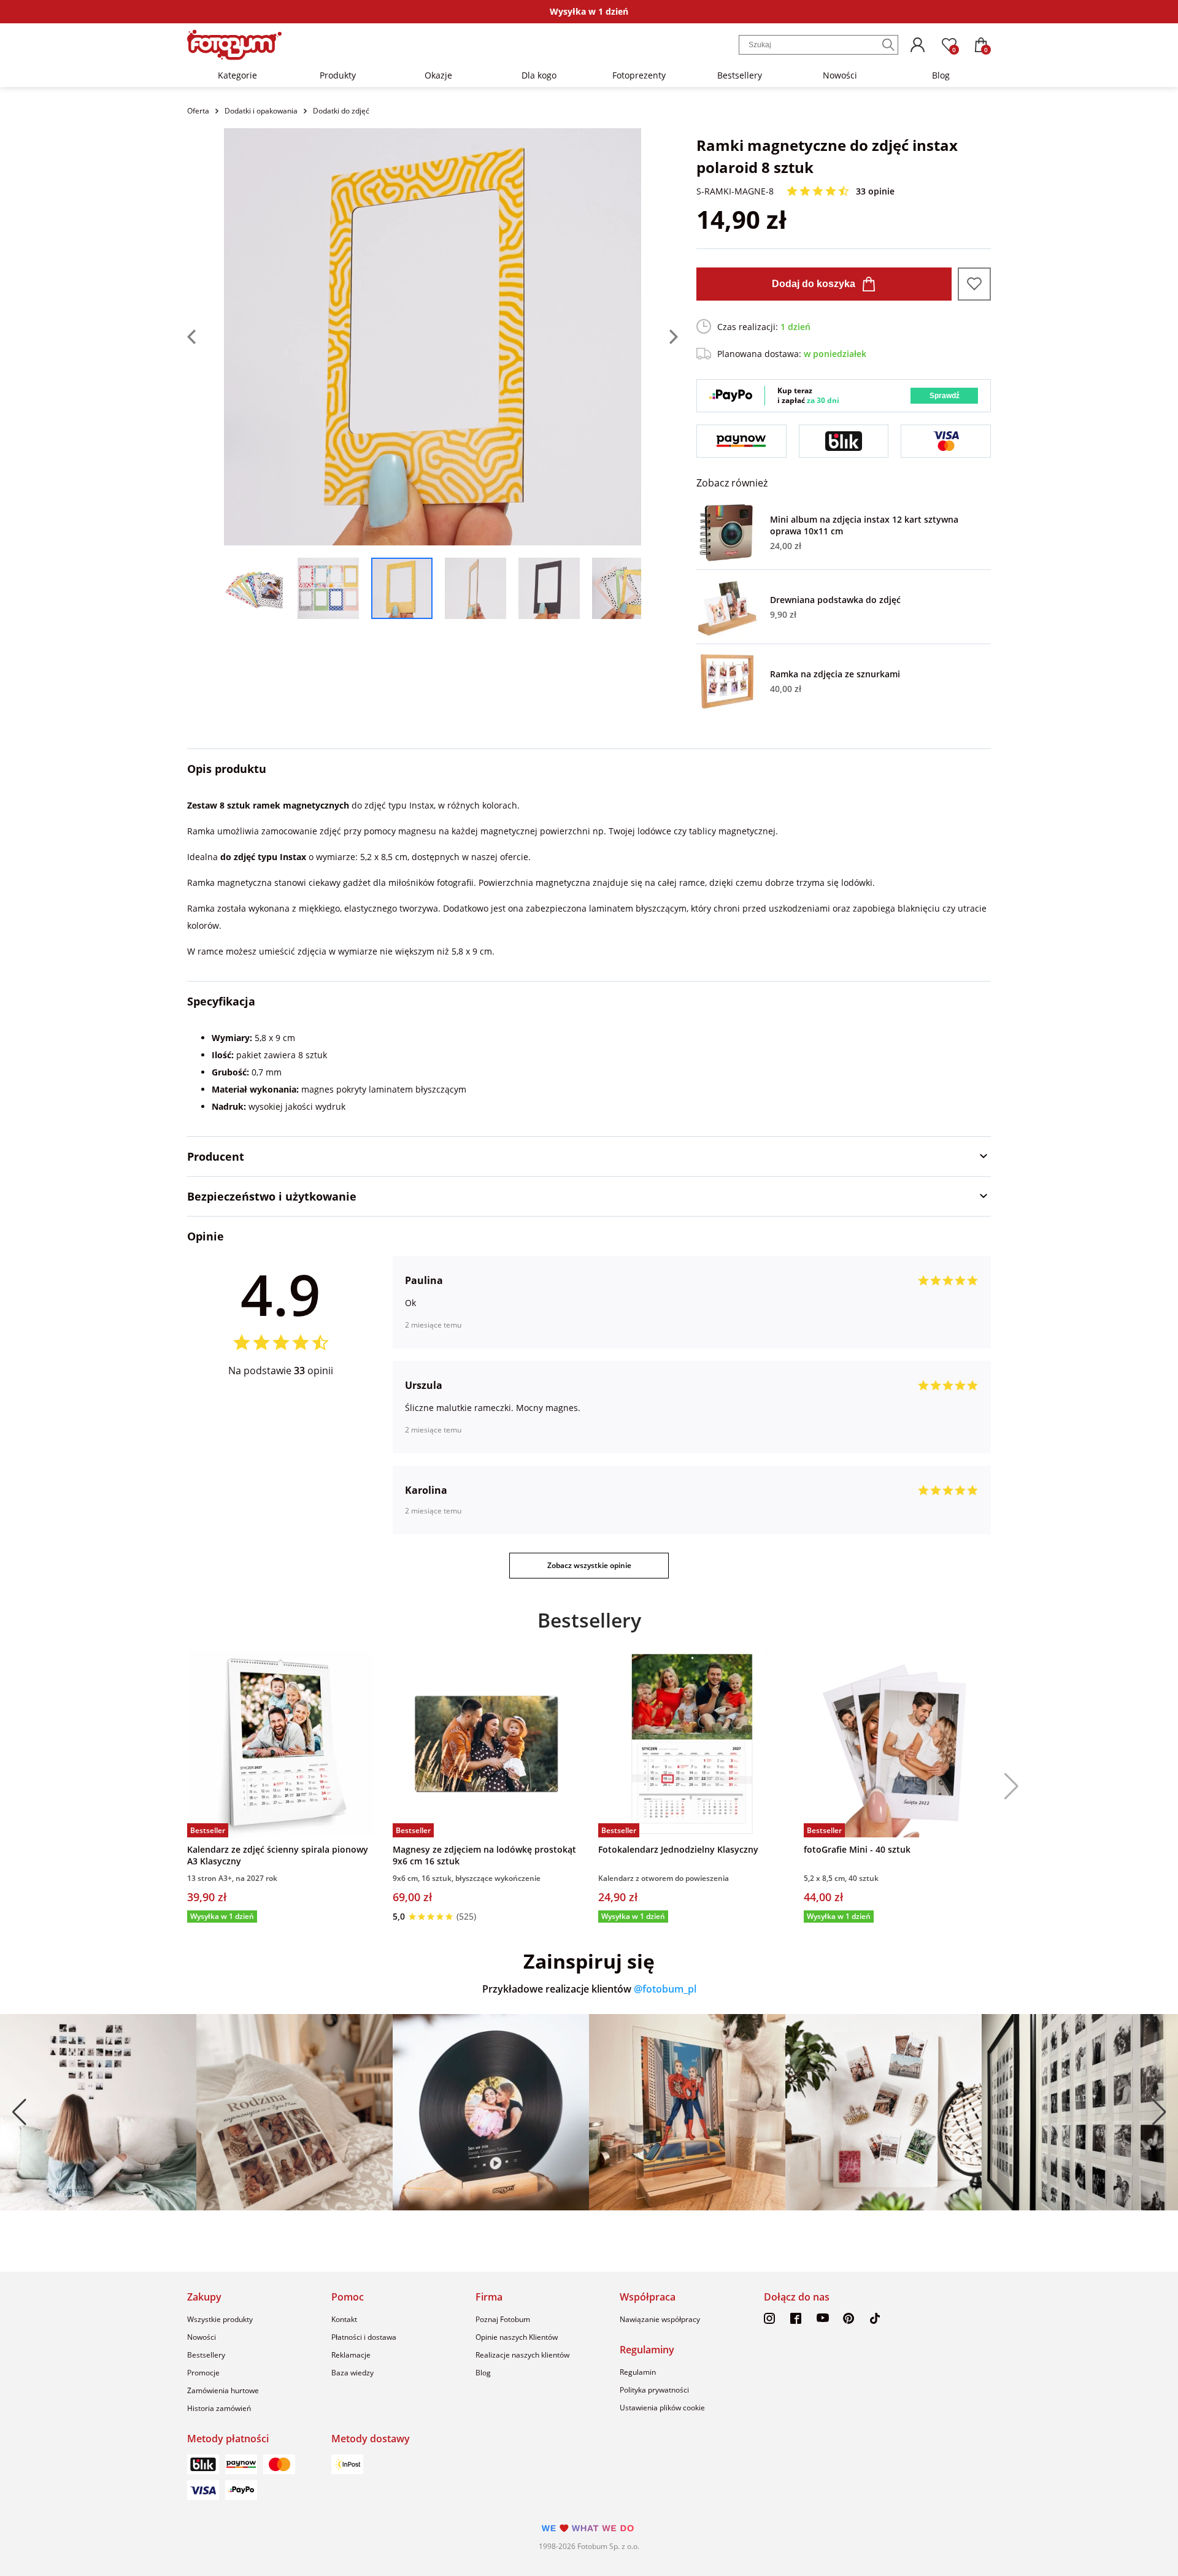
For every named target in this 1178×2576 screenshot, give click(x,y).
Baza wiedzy (352, 2373)
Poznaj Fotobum (503, 2319)
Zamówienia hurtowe (223, 2390)
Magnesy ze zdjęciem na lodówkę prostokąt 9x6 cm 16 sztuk (484, 1855)
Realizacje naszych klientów (522, 2355)
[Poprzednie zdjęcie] (206, 337)
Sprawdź (945, 396)
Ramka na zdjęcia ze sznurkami (835, 674)
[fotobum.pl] (234, 45)
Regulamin (638, 2372)
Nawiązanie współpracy (660, 2319)
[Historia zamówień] (917, 45)
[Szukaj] (888, 45)
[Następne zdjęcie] (660, 337)
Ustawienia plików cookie (662, 2408)
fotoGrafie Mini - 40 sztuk (857, 1849)
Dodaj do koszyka (814, 284)
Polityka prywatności (654, 2390)
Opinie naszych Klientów (517, 2337)
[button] (1007, 1786)
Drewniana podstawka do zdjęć (835, 600)
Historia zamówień (219, 2408)
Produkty (338, 75)
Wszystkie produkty (220, 2319)
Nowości (840, 75)
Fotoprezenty (639, 75)
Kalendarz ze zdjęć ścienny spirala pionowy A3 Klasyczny (278, 1855)
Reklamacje (351, 2355)
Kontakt (344, 2319)
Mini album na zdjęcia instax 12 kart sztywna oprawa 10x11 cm (864, 525)
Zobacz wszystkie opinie (589, 1565)
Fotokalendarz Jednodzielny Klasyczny (678, 1849)
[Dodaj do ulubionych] (974, 284)
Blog (941, 75)
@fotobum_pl (665, 1989)
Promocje (203, 2373)
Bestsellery (740, 75)
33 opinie (875, 191)
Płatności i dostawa (364, 2337)
